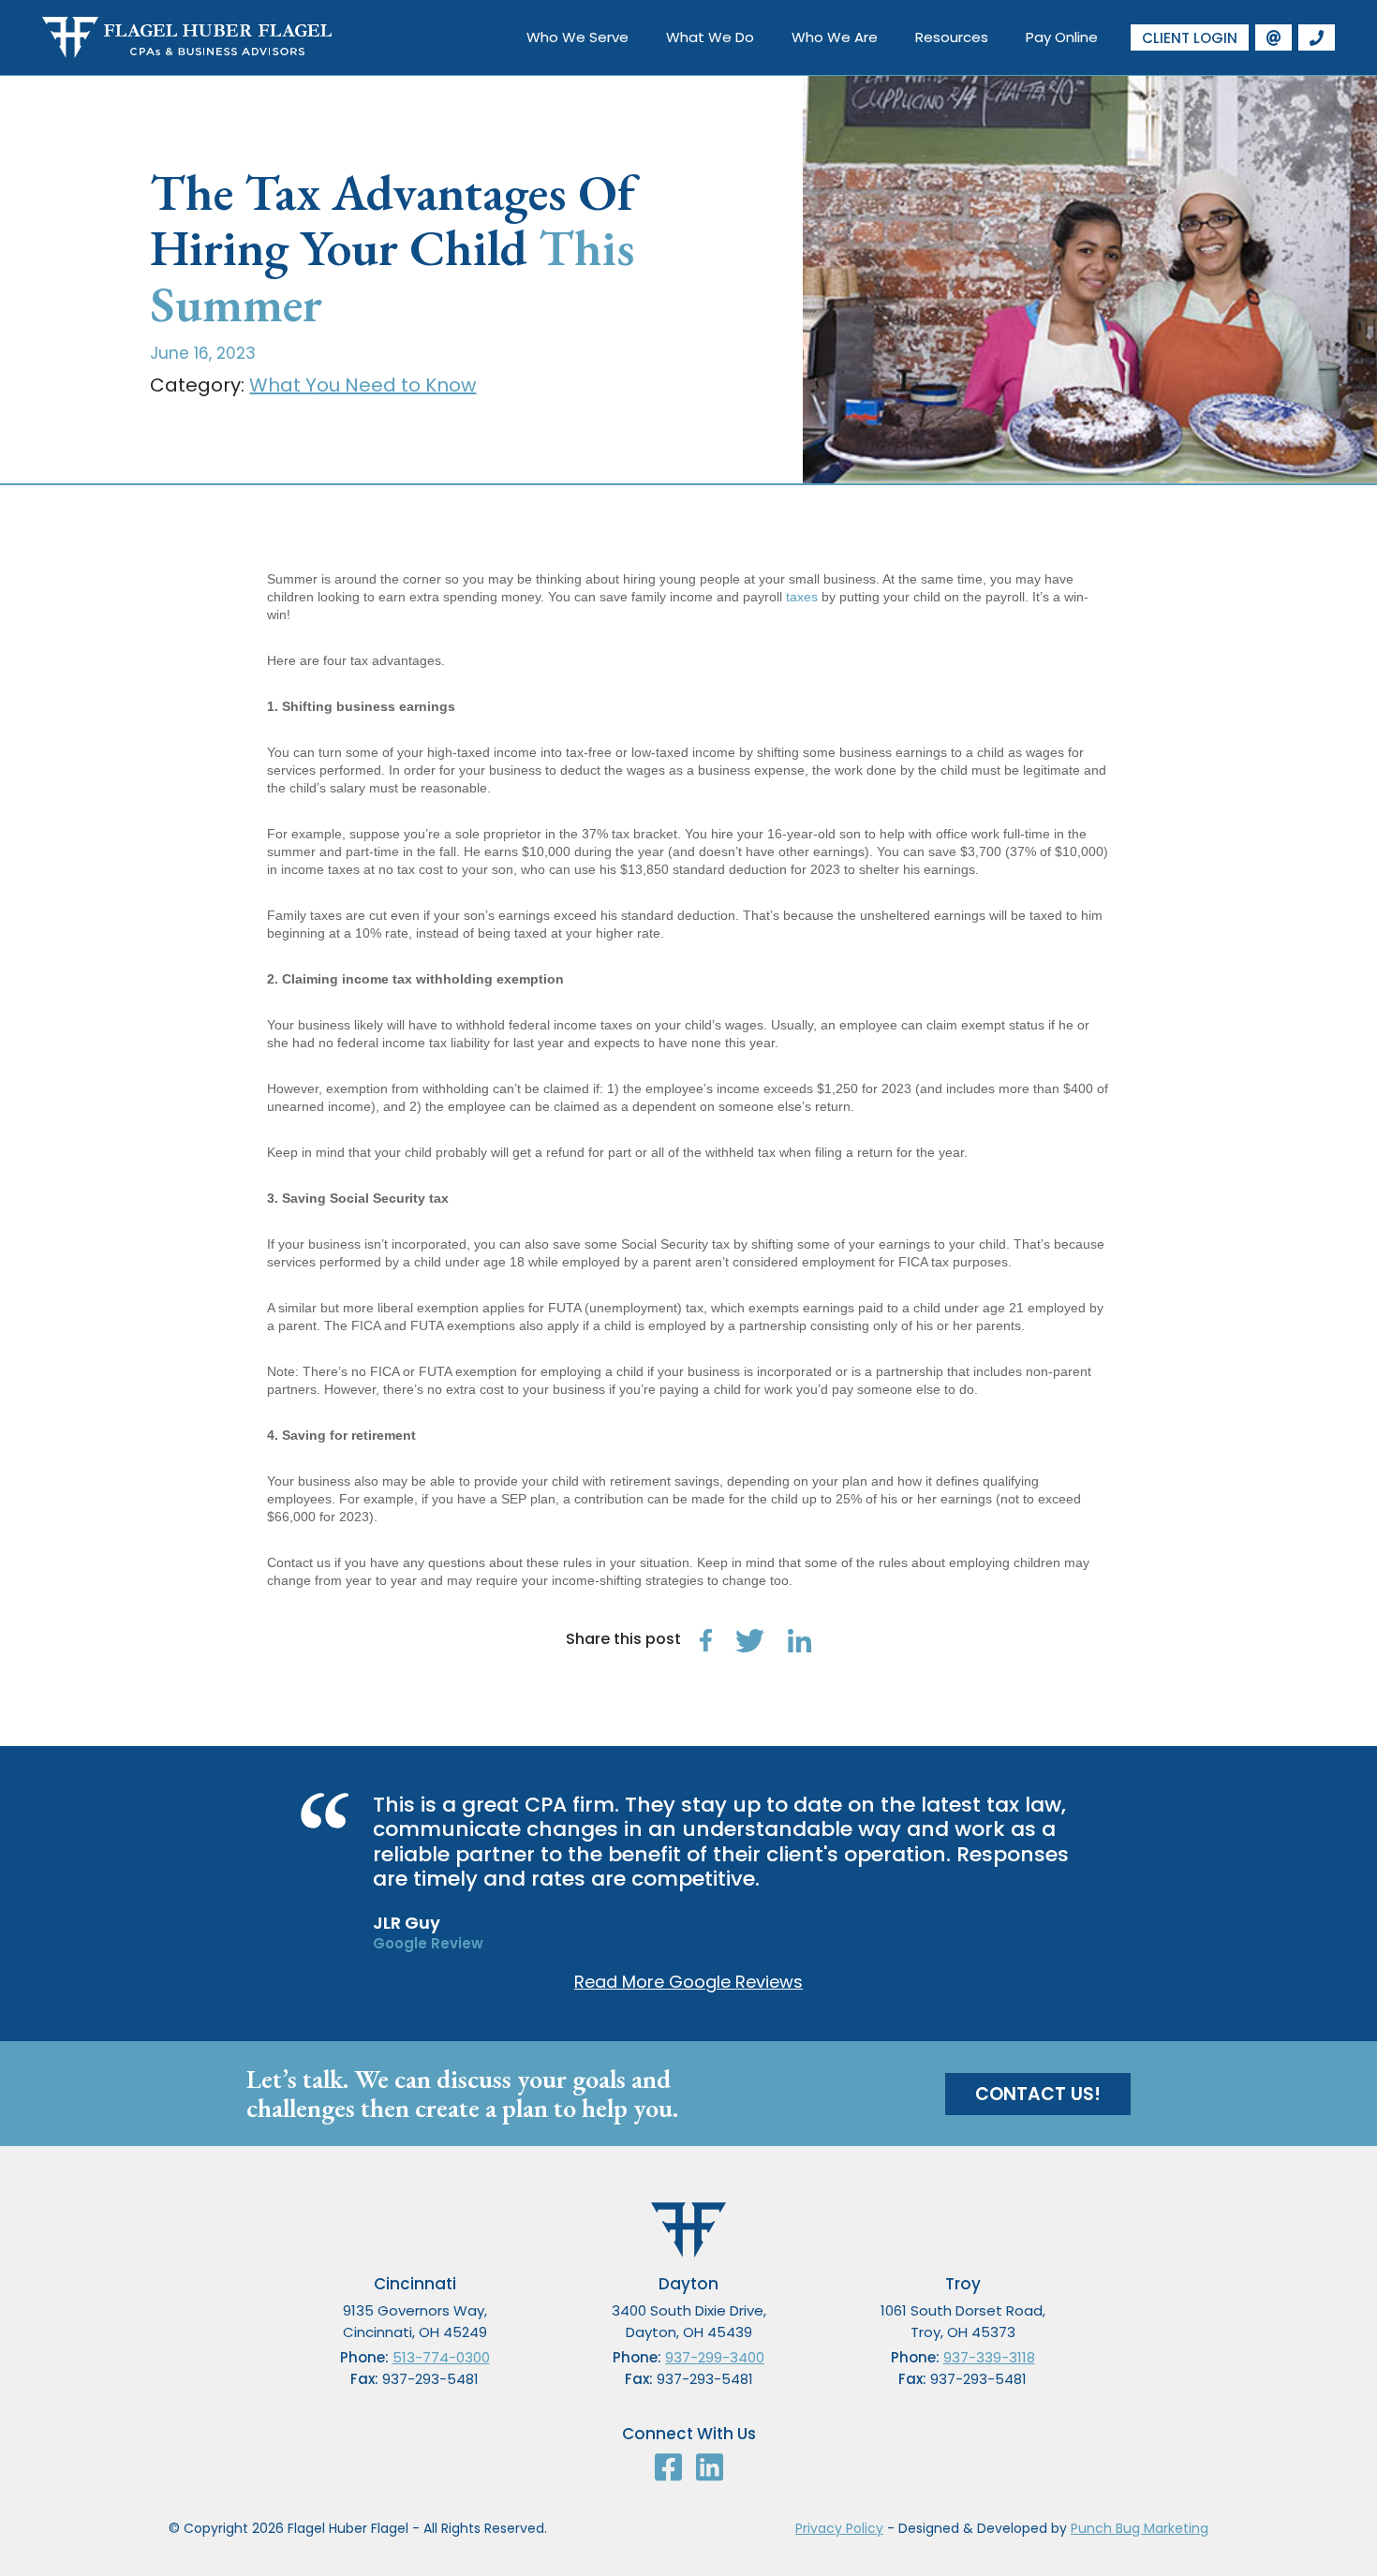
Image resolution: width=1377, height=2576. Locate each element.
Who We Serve (577, 37)
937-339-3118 (989, 2357)
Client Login (1190, 38)
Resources (952, 37)
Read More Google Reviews (688, 1982)
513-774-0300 (441, 2357)
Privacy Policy (839, 2528)
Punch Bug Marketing (1140, 2528)
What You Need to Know (363, 385)
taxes (802, 597)
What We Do (710, 37)
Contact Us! (1038, 2094)
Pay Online (1062, 37)
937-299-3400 (715, 2357)
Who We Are (835, 37)
